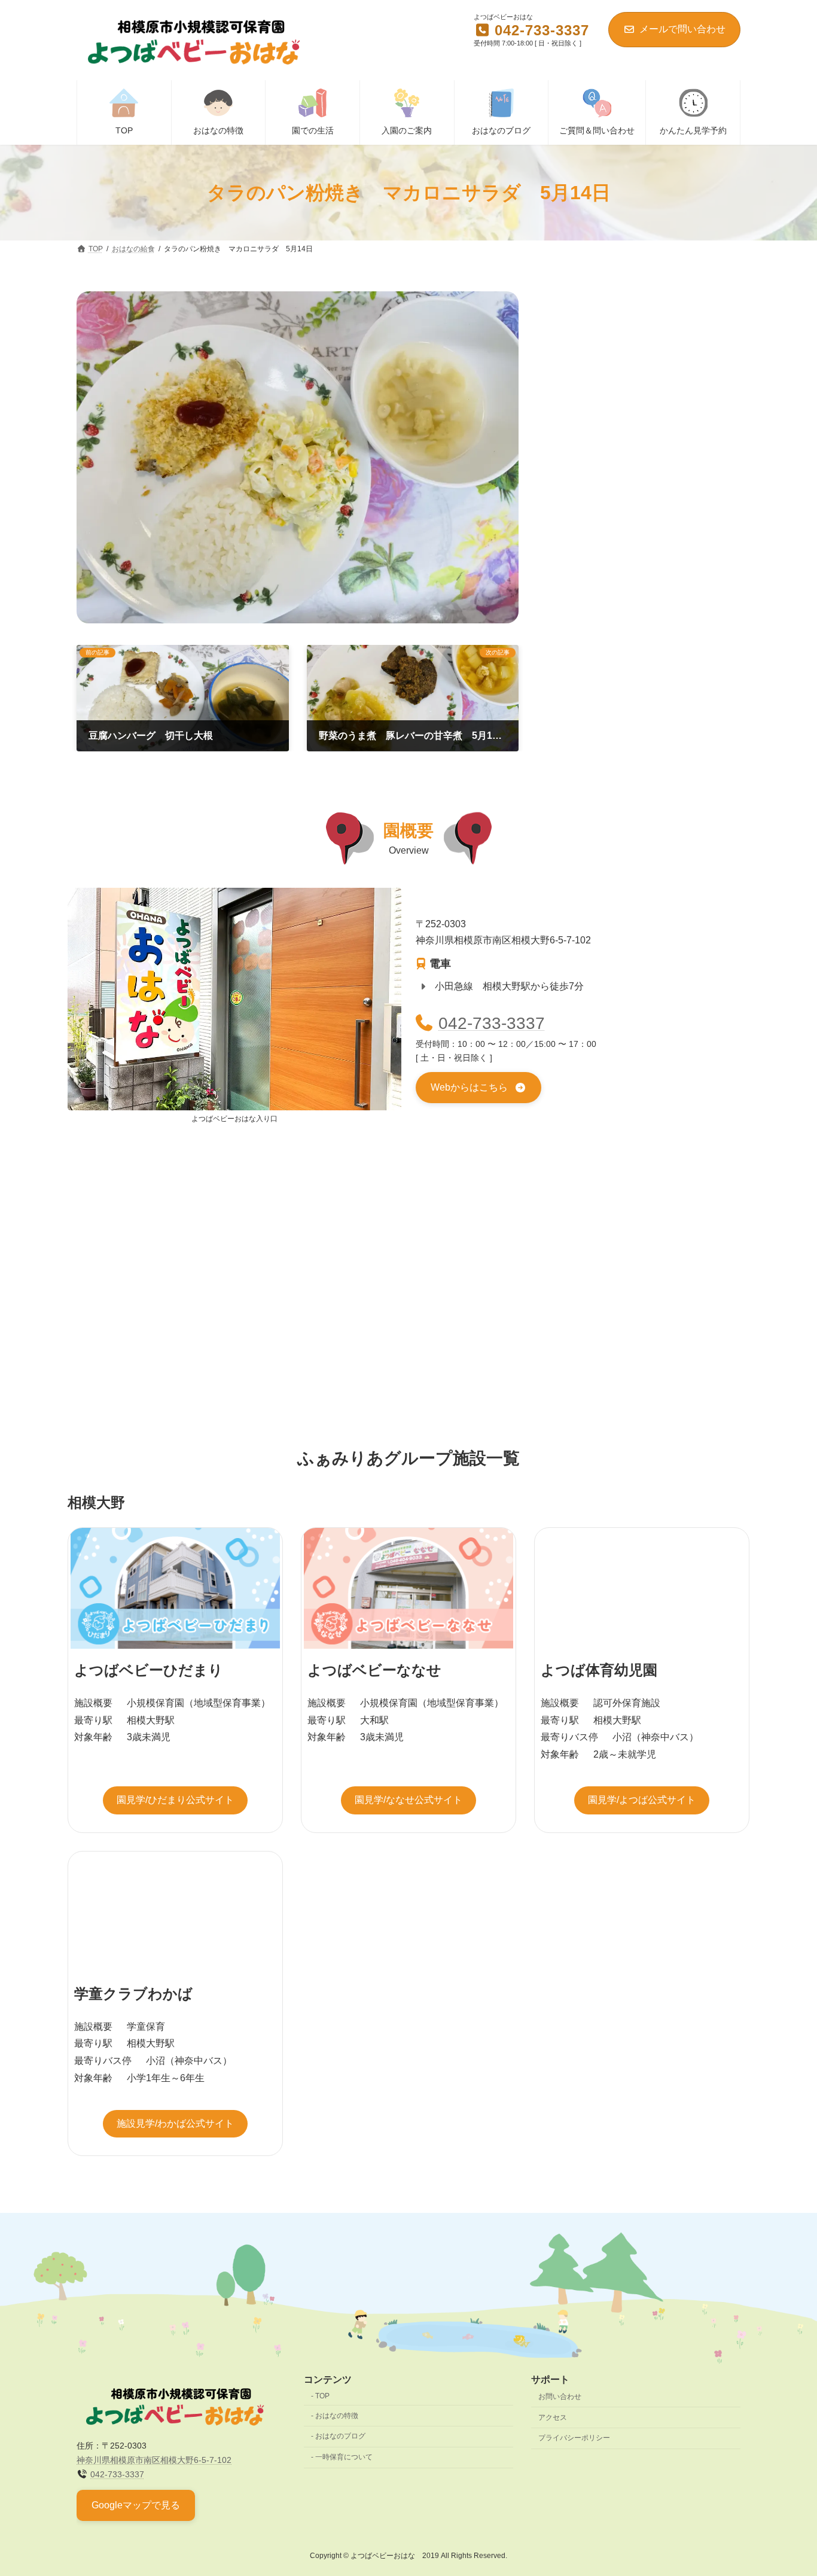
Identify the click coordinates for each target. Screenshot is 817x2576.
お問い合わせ (560, 2397)
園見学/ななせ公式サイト (408, 1800)
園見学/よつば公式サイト (642, 1800)
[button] (478, 1088)
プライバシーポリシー (574, 2438)
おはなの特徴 (337, 2415)
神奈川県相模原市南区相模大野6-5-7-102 (154, 2460)
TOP (322, 2396)
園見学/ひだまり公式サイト (175, 1800)
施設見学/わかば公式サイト (175, 2123)
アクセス (553, 2417)
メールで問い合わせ (682, 29)
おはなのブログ (340, 2436)
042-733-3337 (492, 1023)
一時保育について (344, 2457)
